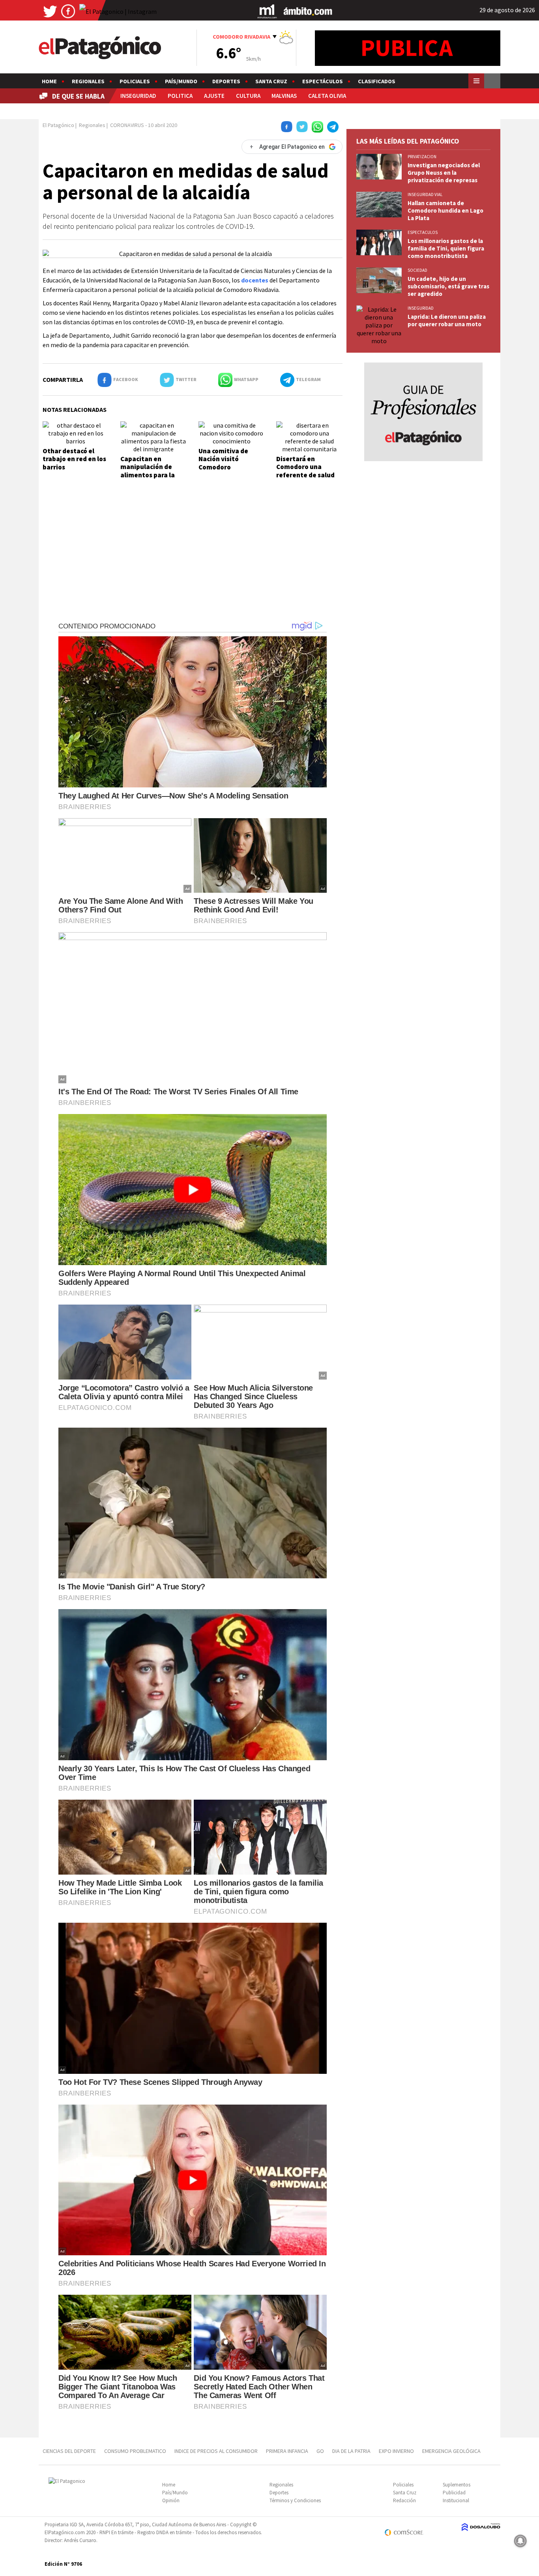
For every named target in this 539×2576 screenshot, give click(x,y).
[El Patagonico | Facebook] (68, 11)
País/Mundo (181, 81)
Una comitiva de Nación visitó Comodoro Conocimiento (223, 463)
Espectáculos (323, 81)
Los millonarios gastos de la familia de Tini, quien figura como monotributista (446, 248)
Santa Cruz (271, 81)
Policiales (135, 81)
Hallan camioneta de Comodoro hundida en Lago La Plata (445, 210)
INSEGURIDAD (138, 96)
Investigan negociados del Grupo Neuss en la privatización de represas (444, 173)
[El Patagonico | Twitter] (50, 11)
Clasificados (377, 81)
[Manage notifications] (520, 2541)
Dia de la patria (351, 2451)
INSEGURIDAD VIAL (425, 194)
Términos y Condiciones (295, 2500)
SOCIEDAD (417, 270)
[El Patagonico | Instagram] (118, 11)
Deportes (226, 81)
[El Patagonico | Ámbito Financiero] (308, 11)
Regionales (88, 81)
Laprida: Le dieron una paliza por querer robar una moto (447, 320)
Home (49, 81)
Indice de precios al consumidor (216, 2451)
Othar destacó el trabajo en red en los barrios (74, 459)
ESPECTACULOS (423, 232)
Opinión (171, 2500)
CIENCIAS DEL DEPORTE (69, 2451)
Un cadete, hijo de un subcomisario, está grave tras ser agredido (448, 286)
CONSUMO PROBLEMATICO (135, 2451)
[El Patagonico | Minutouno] (267, 11)
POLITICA (180, 96)
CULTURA (248, 96)
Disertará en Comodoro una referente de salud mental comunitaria (307, 471)
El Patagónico (58, 125)
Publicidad (454, 2493)
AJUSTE (214, 96)
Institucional (456, 2500)
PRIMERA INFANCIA (287, 2451)
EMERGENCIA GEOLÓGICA (452, 2451)
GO (320, 2451)
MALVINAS (284, 96)
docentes (255, 280)
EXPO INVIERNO (396, 2451)
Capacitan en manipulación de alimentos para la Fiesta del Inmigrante (148, 475)
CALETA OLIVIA (327, 96)
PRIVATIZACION (422, 157)
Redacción (404, 2500)
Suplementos (457, 2485)
